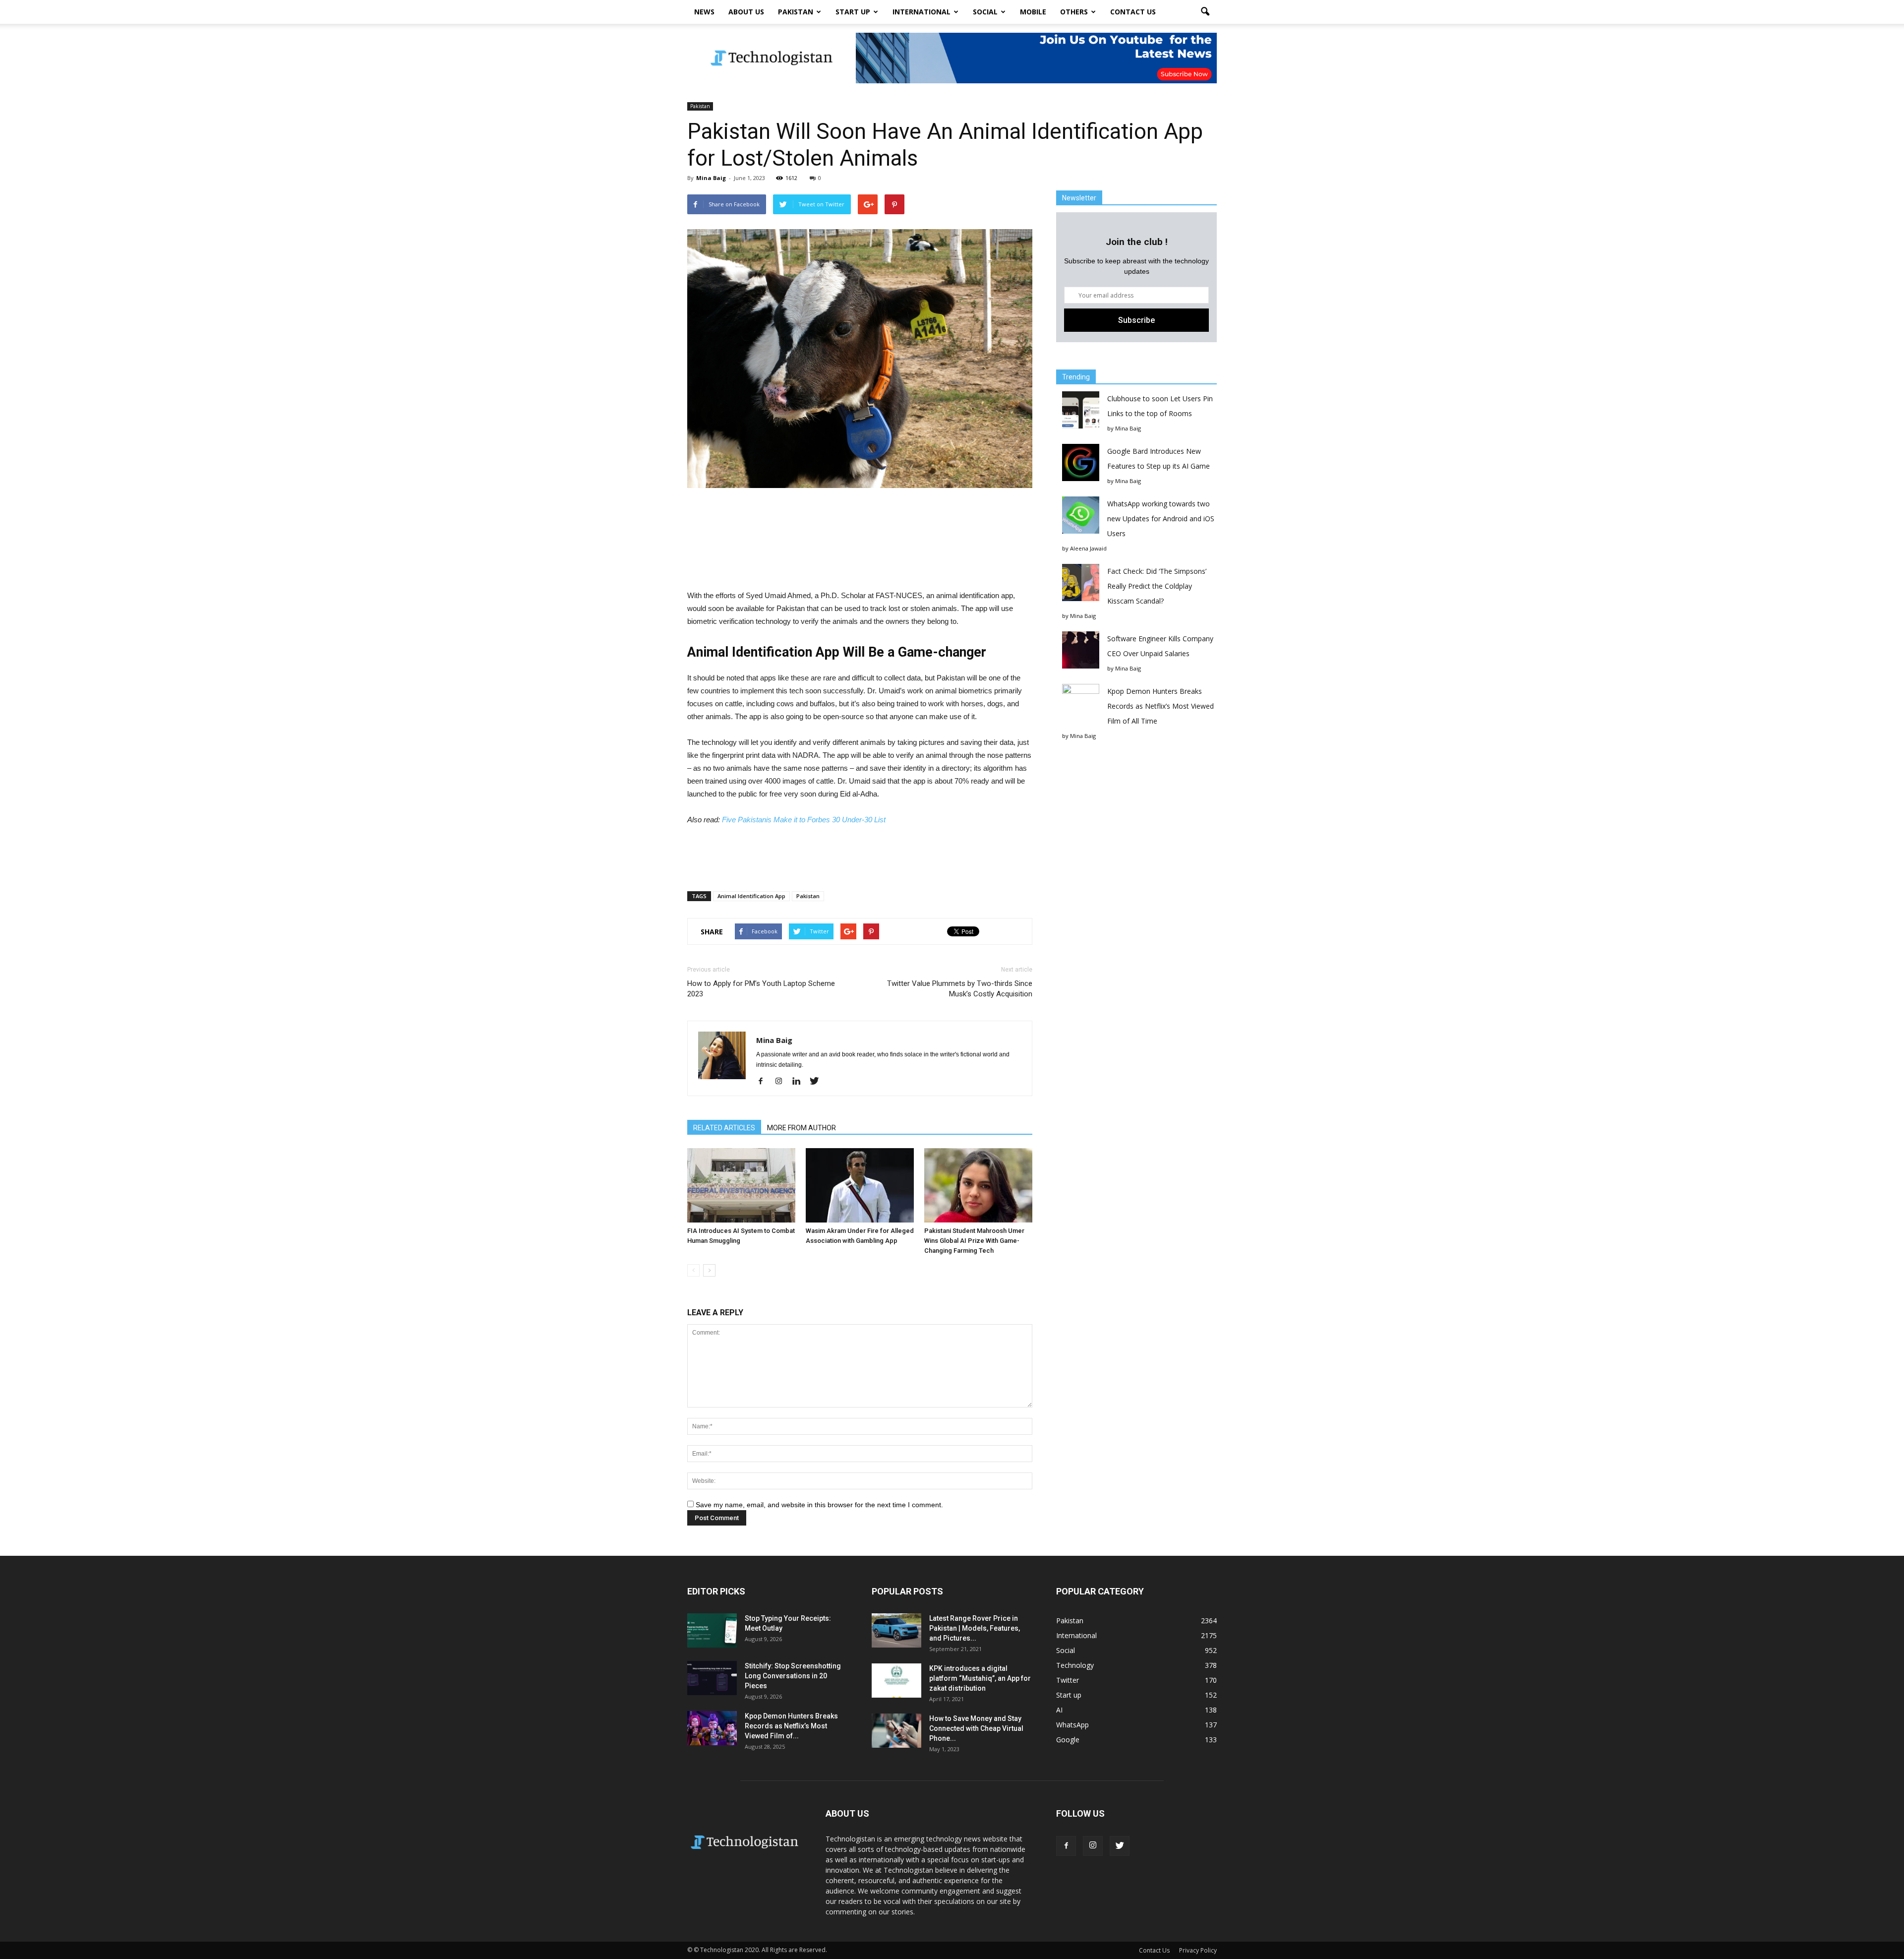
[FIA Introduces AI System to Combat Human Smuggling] (741, 1185)
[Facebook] (764, 1082)
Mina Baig (711, 178)
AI (1059, 1710)
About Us (746, 12)
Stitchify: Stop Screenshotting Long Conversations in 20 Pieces (793, 1676)
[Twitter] (818, 1082)
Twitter (1068, 1680)
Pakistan (796, 12)
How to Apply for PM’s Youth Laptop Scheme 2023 (761, 989)
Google (1068, 1740)
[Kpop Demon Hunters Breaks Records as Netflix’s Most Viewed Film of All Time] (712, 1728)
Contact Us (1133, 12)
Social (985, 12)
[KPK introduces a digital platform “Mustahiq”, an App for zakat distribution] (896, 1681)
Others (1074, 12)
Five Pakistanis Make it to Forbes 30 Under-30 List (804, 820)
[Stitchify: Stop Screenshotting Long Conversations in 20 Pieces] (712, 1678)
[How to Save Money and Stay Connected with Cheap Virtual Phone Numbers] (896, 1731)
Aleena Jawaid (1088, 548)
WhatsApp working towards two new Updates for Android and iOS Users (1161, 519)
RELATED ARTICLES (724, 1128)
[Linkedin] (800, 1082)
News (704, 12)
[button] (1205, 12)
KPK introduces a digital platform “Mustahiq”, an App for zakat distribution (980, 1678)
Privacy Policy (1198, 1950)
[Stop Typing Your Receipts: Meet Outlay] (712, 1630)
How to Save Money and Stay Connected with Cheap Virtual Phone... (976, 1728)
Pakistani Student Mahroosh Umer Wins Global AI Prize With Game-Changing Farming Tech (974, 1241)
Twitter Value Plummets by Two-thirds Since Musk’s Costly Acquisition (960, 989)
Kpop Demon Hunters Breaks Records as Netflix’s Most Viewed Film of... (791, 1726)
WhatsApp (1072, 1725)
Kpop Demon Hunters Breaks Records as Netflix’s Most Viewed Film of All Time (1160, 706)
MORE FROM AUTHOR (802, 1128)
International (922, 12)
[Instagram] (782, 1082)
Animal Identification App (751, 896)
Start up (853, 12)
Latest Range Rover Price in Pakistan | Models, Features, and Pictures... (975, 1628)
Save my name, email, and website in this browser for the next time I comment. (819, 1505)
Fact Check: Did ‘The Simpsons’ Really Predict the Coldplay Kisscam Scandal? (1157, 586)
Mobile (1033, 12)
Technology (1075, 1665)
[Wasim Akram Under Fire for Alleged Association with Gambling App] (860, 1185)
